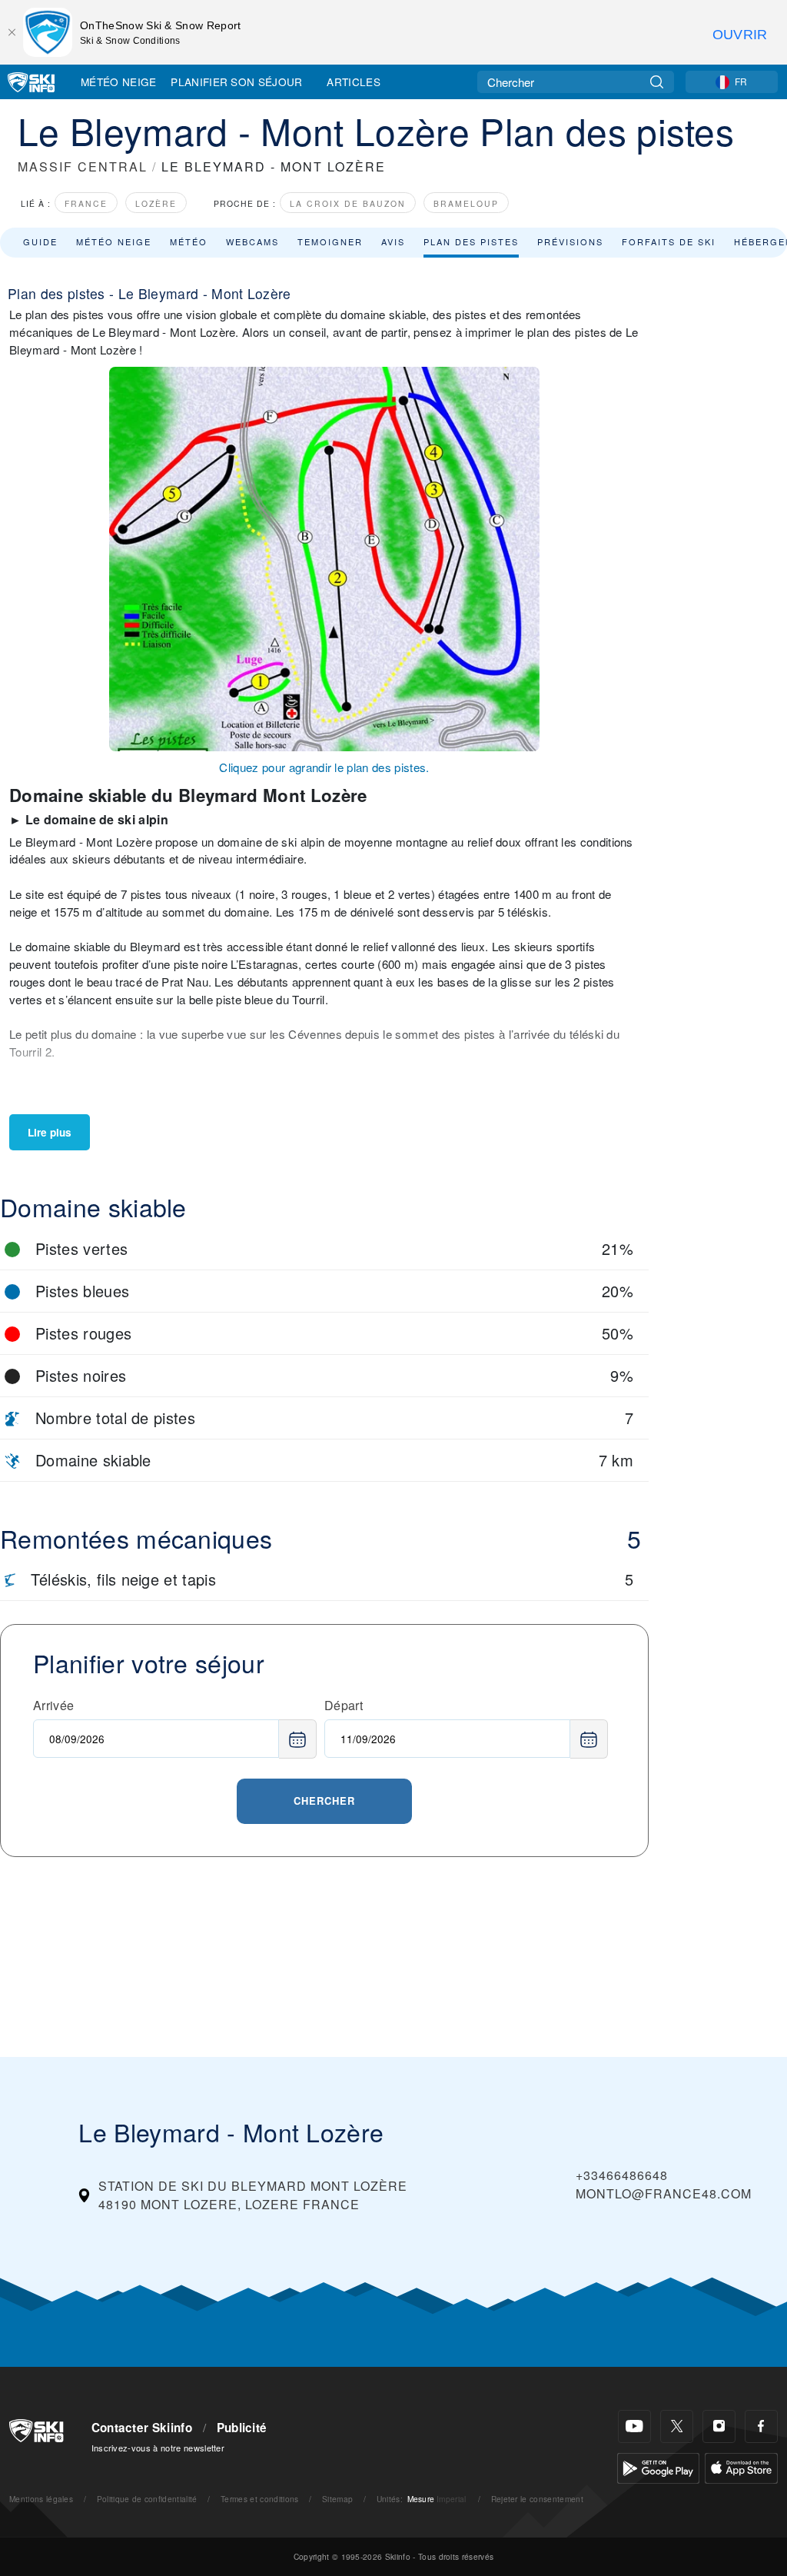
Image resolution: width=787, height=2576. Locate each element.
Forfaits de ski (669, 241)
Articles (354, 82)
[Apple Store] (741, 2466)
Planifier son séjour (236, 82)
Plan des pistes (471, 241)
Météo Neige (119, 82)
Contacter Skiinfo (142, 2428)
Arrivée (53, 1705)
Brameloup (466, 203)
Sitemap (337, 2499)
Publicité (242, 2428)
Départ (344, 1705)
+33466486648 (622, 2175)
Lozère (156, 203)
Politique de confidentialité (147, 2499)
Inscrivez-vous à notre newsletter (158, 2448)
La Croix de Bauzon (348, 203)
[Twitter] (677, 2426)
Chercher (324, 1801)
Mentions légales (41, 2499)
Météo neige (114, 241)
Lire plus (50, 1132)
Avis (393, 241)
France (86, 203)
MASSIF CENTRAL (83, 166)
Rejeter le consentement (537, 2499)
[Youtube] (634, 2426)
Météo (189, 241)
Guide (40, 241)
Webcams (252, 241)
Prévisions (570, 241)
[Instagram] (719, 2426)
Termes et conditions (259, 2499)
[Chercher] (657, 82)
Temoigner (330, 241)
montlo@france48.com (664, 2193)
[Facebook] (761, 2426)
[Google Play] (658, 2466)
